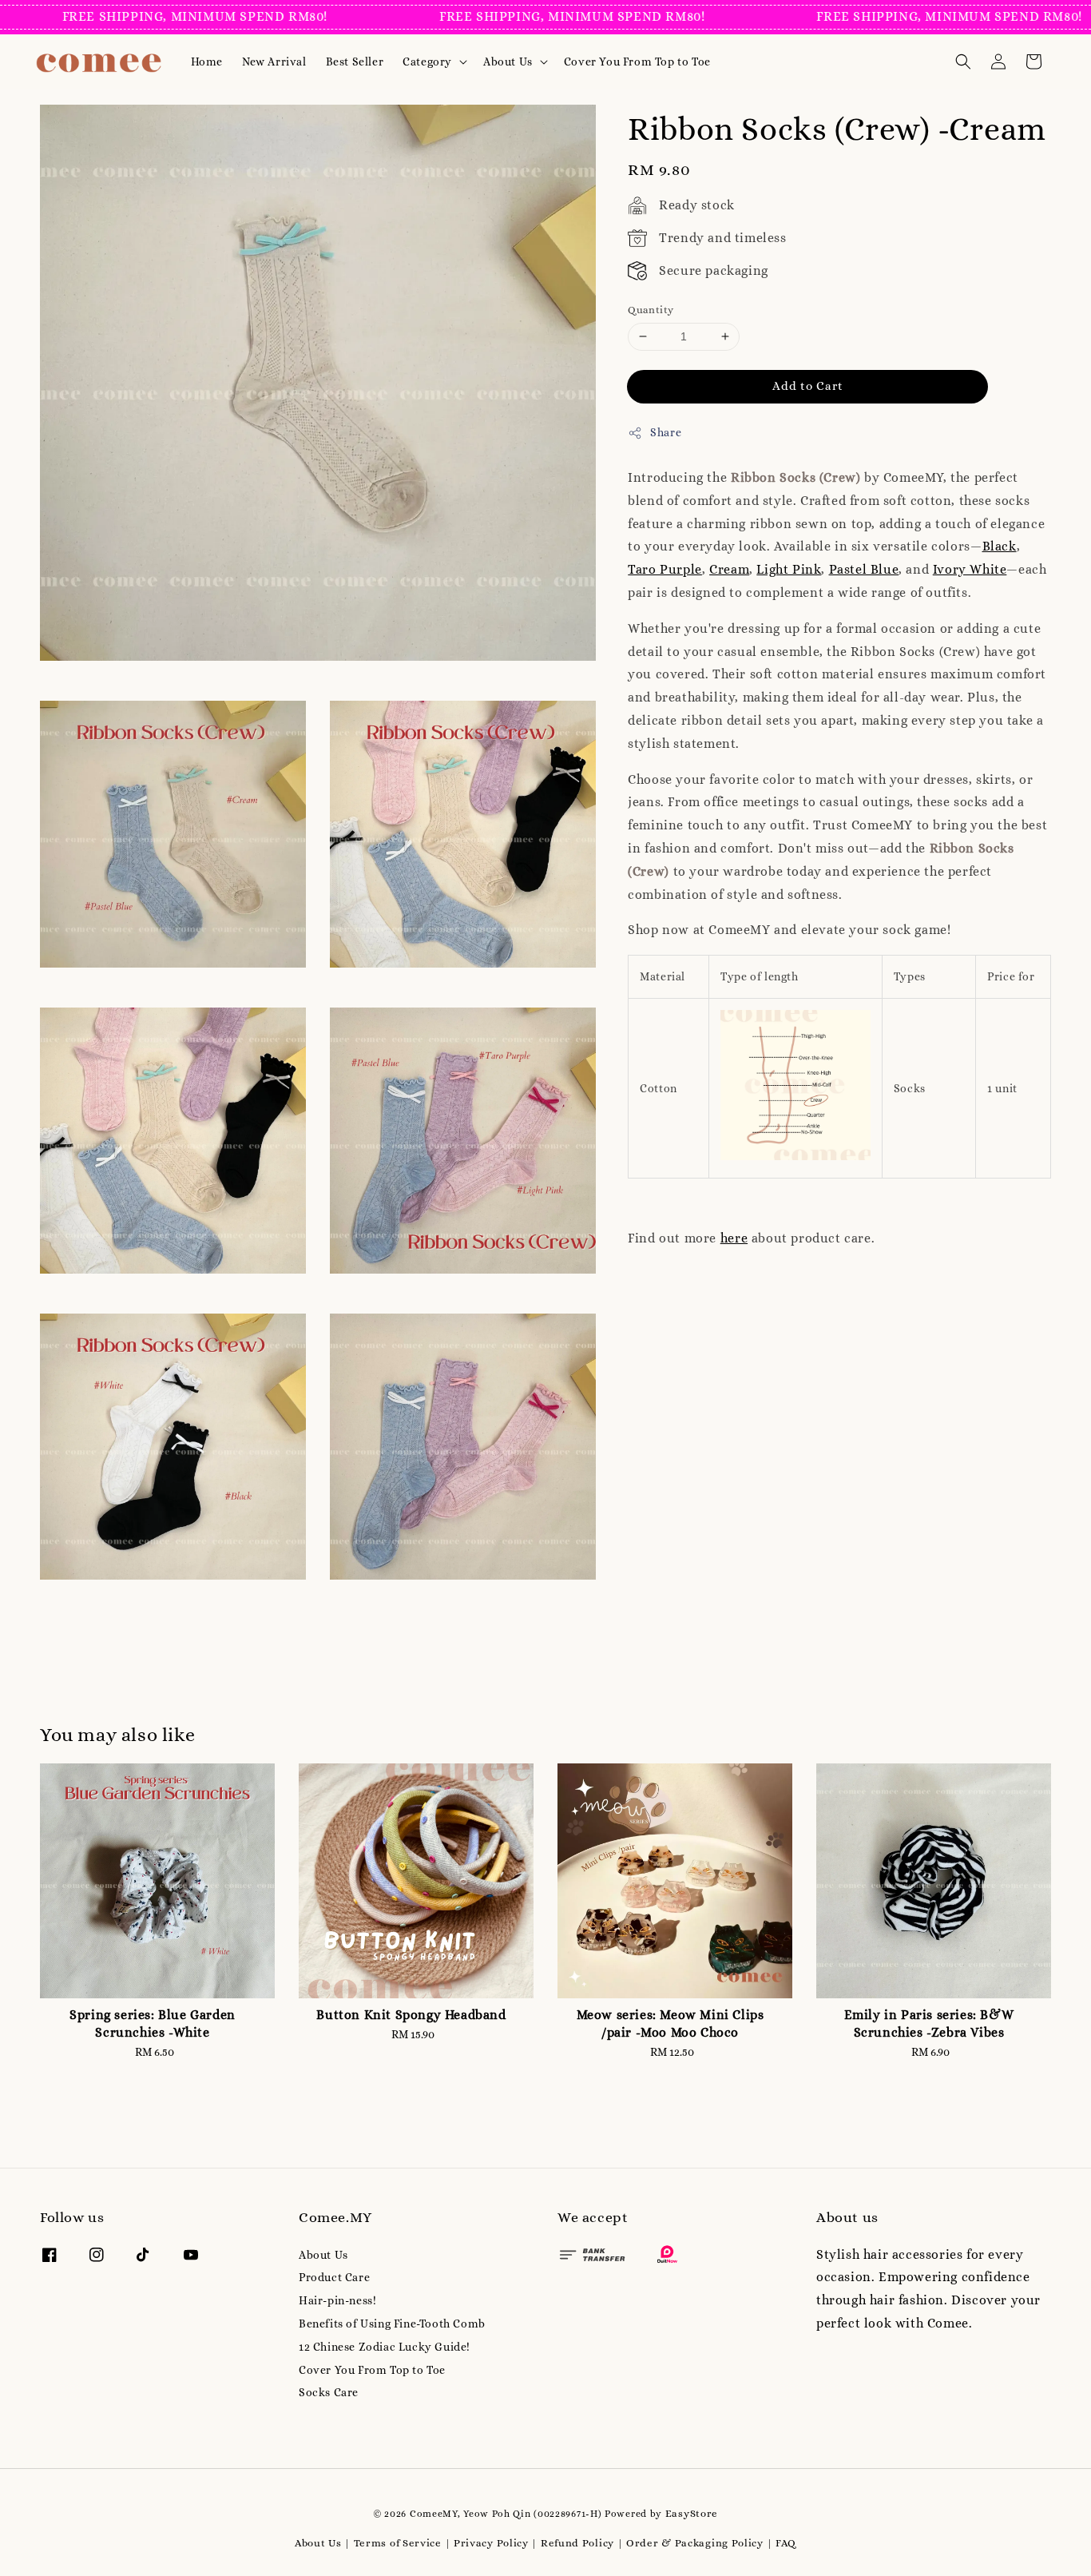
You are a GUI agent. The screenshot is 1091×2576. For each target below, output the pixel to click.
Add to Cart (808, 386)
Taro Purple (665, 569)
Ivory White (970, 569)
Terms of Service (398, 2543)
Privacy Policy (491, 2543)
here (734, 1238)
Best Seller (355, 62)
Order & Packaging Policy (695, 2543)
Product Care (334, 2277)
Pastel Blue (864, 569)
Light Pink (789, 569)
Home (207, 62)
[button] (963, 62)
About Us (508, 62)
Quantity (651, 310)
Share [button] (666, 432)
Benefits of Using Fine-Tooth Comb (392, 2324)
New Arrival (274, 62)
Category (427, 62)
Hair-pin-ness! (337, 2300)
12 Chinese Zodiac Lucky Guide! (385, 2347)
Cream (729, 569)
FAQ (786, 2543)
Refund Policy (577, 2543)
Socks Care (329, 2392)
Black (1000, 547)
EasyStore (692, 2513)
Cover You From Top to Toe (637, 62)
